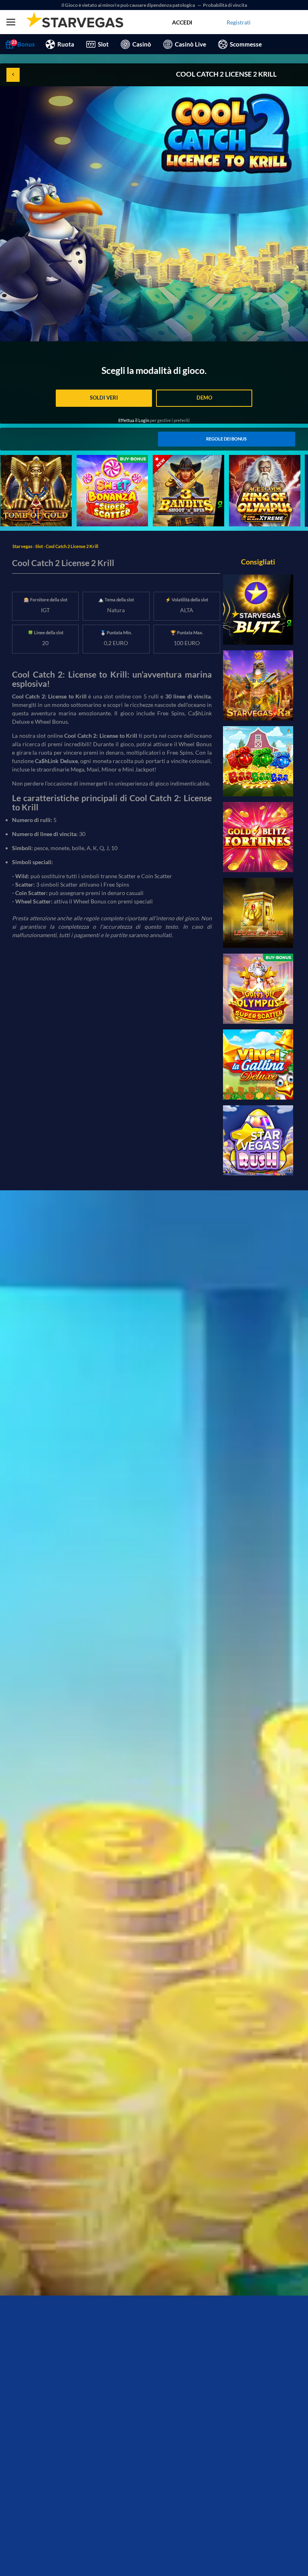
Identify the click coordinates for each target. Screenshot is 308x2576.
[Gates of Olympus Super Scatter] (258, 989)
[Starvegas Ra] (258, 685)
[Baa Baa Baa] (258, 761)
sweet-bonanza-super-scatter (104, 463)
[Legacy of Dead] (258, 913)
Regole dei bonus (226, 439)
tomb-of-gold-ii (20, 459)
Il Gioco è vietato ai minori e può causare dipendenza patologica (129, 5)
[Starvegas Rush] (258, 1140)
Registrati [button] (239, 22)
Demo (204, 398)
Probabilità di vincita (225, 5)
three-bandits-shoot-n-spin (186, 459)
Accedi (182, 22)
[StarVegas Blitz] (258, 610)
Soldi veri (104, 398)
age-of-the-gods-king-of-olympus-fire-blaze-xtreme (262, 463)
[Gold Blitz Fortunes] (258, 837)
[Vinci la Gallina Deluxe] (258, 1065)
